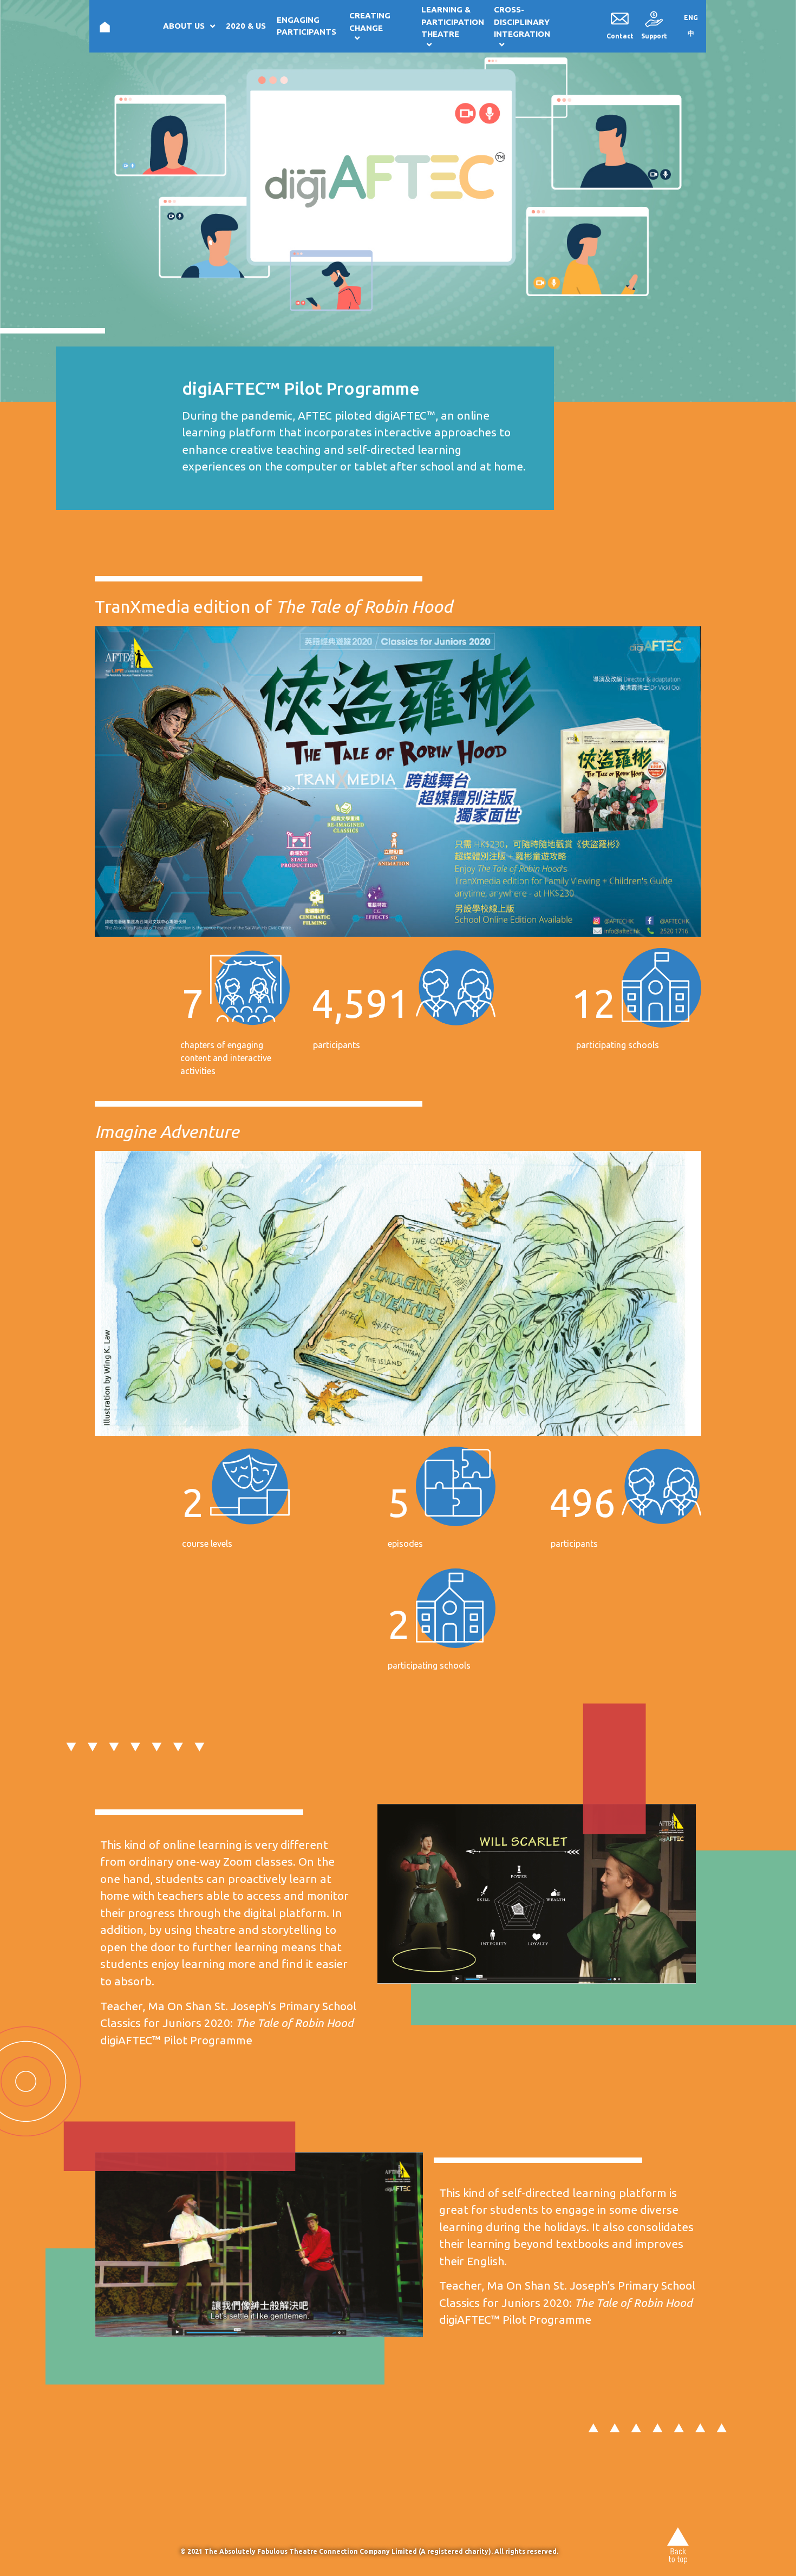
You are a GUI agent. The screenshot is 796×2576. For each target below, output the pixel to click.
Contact (620, 36)
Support (654, 36)
